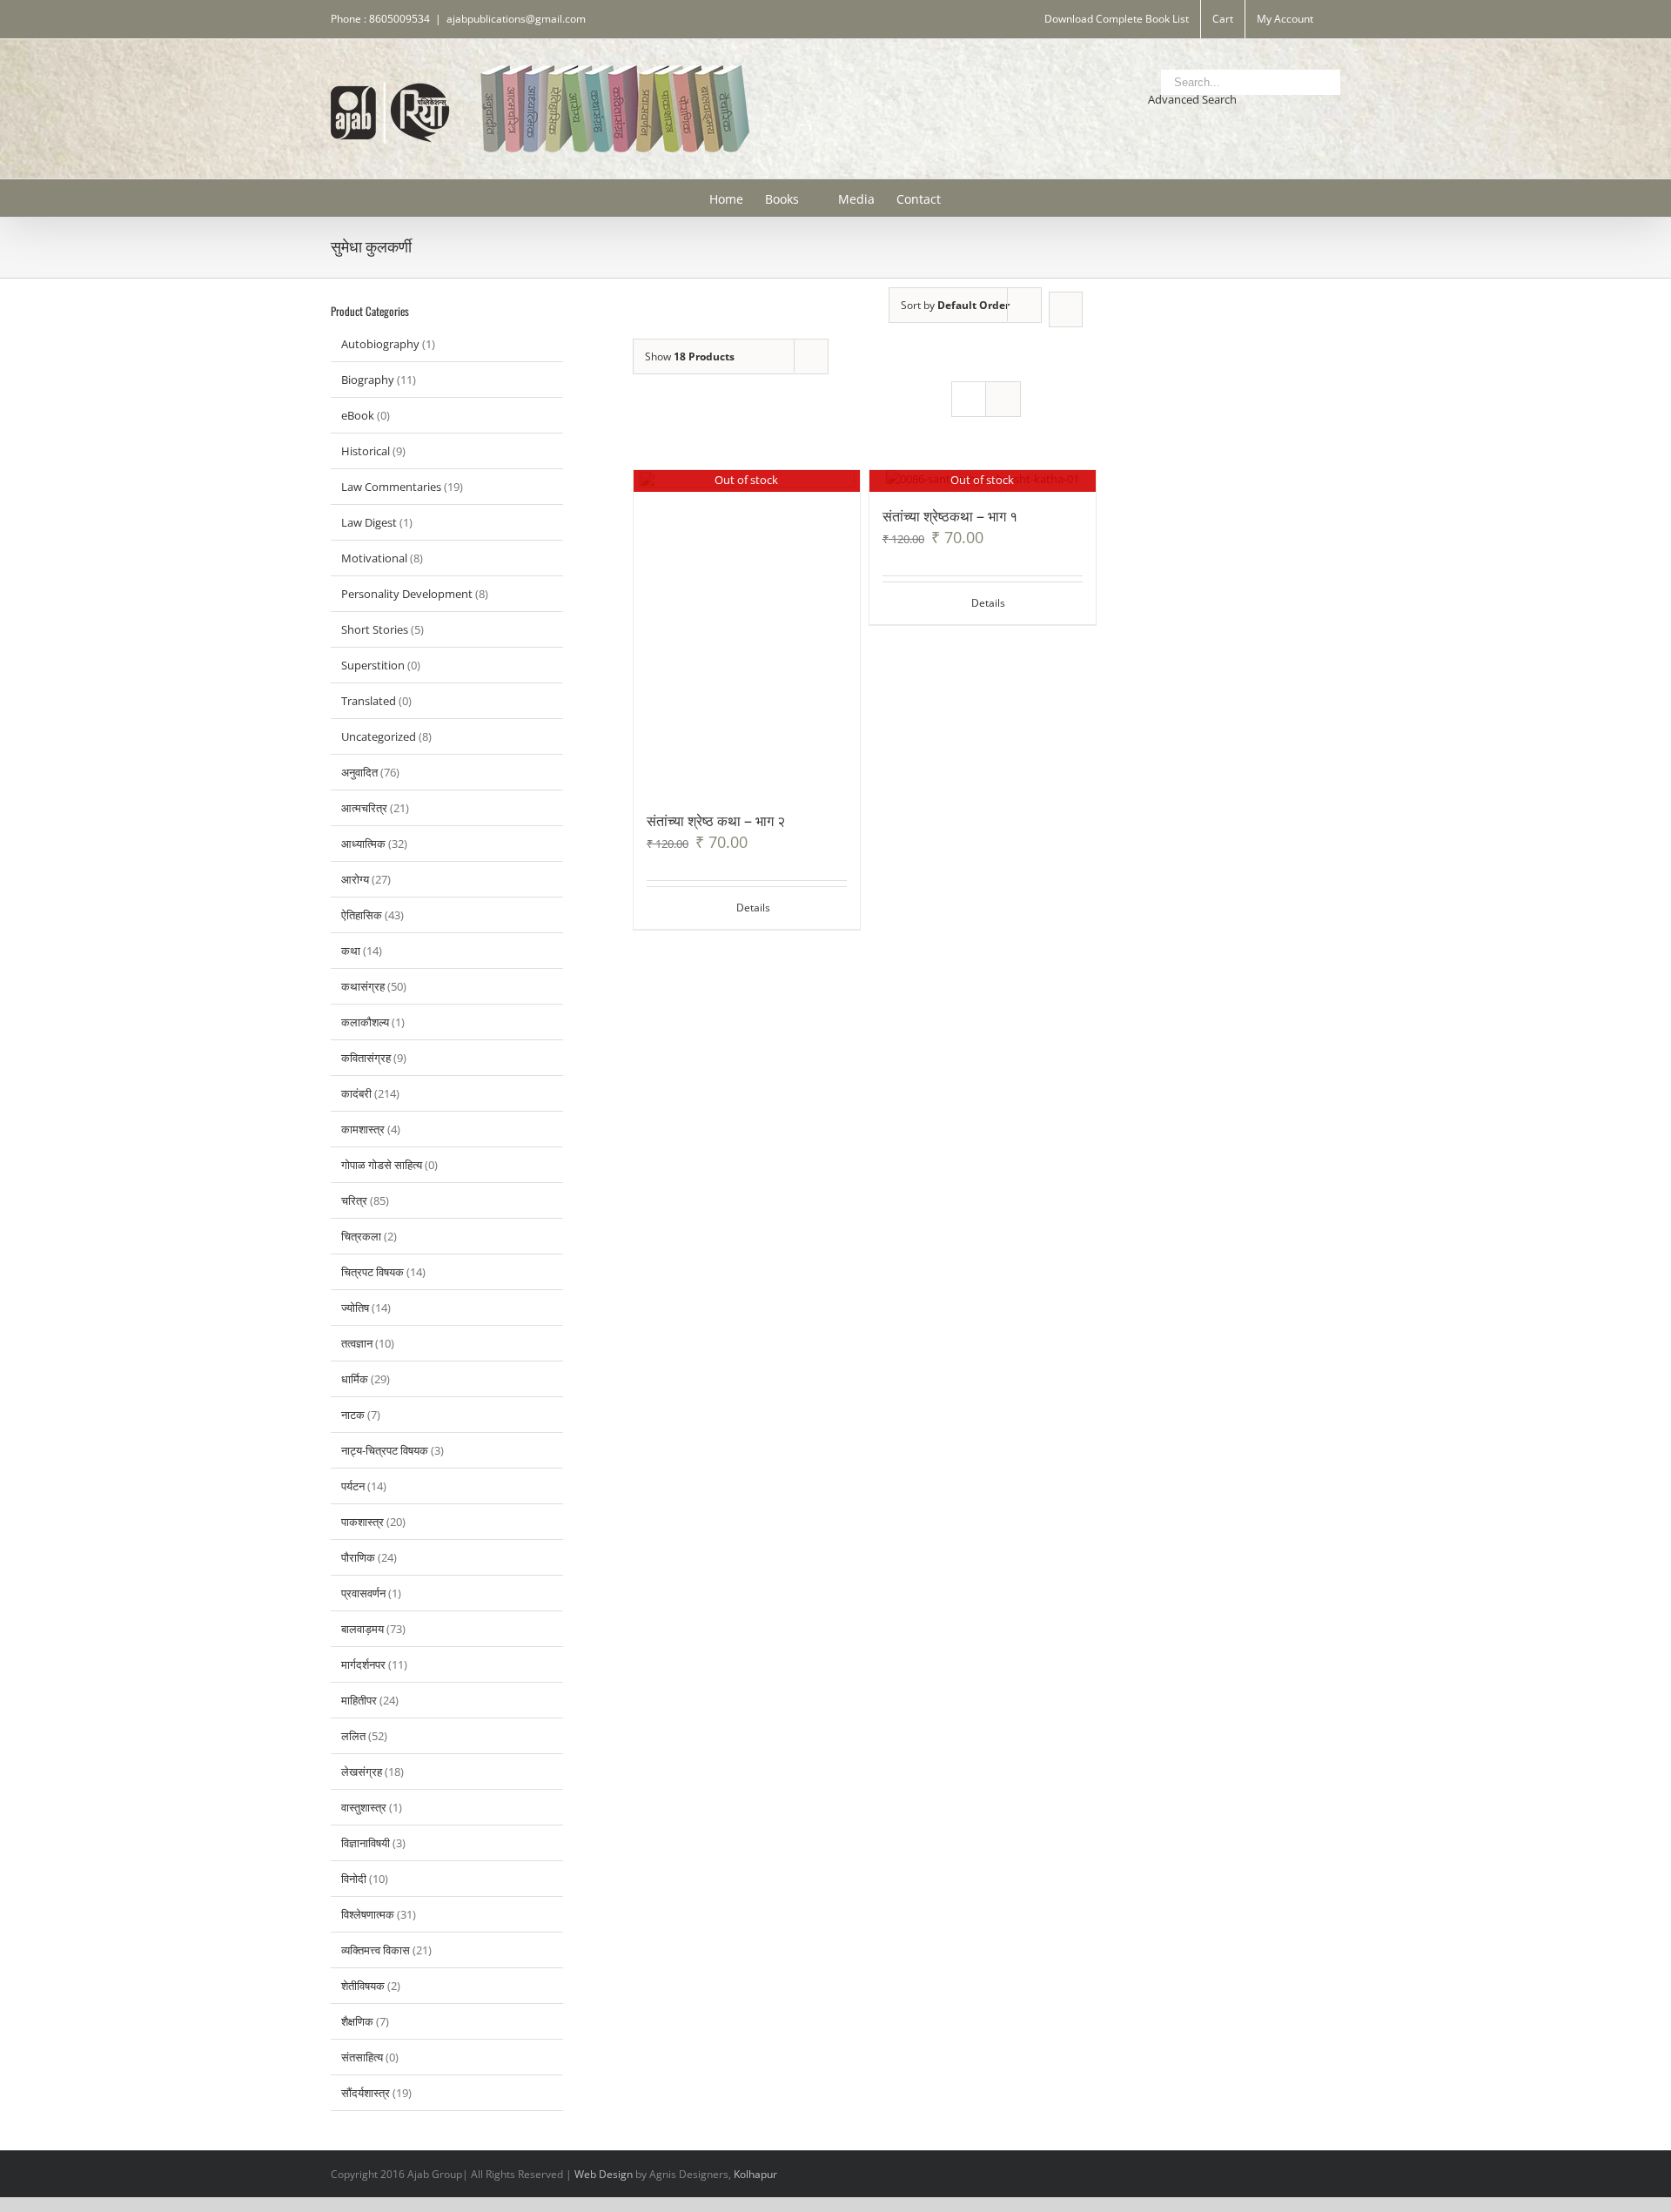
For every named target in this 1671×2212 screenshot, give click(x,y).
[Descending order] (1066, 309)
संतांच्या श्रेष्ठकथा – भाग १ (950, 515)
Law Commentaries (391, 487)
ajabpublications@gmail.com (516, 19)
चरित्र (354, 1200)
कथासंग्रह (363, 986)
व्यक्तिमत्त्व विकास (376, 1950)
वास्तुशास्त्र (364, 1807)
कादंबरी (356, 1093)
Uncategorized (379, 736)
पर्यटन (353, 1486)
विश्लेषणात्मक (368, 1914)
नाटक (353, 1415)
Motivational (374, 558)
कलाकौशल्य (365, 1022)
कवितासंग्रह (366, 1058)
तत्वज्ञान (357, 1343)
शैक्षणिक (357, 2021)
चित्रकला (361, 1236)
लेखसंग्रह (362, 1772)
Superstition (373, 665)
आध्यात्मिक (363, 844)
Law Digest (369, 522)
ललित (353, 1736)
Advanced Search (1192, 99)
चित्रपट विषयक (372, 1272)
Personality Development (407, 594)
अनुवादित (359, 772)
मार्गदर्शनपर (363, 1664)
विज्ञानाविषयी (366, 1843)
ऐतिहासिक (362, 915)
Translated (369, 701)
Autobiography (380, 344)
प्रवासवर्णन (363, 1593)
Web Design (604, 2174)
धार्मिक (355, 1379)
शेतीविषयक (363, 1986)
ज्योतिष (355, 1308)
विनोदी (354, 1879)
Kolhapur (755, 2174)
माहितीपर (359, 1700)
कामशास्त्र (363, 1129)
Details (753, 908)
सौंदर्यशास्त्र (366, 2093)
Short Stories (375, 629)
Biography (368, 380)
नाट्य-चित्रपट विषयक (385, 1450)
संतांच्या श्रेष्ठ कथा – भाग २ (716, 820)
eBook (358, 415)
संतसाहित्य (362, 2057)
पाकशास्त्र (362, 1522)
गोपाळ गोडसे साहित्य (382, 1165)
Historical (366, 451)
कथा (351, 951)
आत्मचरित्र (364, 808)
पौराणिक (358, 1557)
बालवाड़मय (362, 1629)
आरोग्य (355, 879)
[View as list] (1003, 399)
